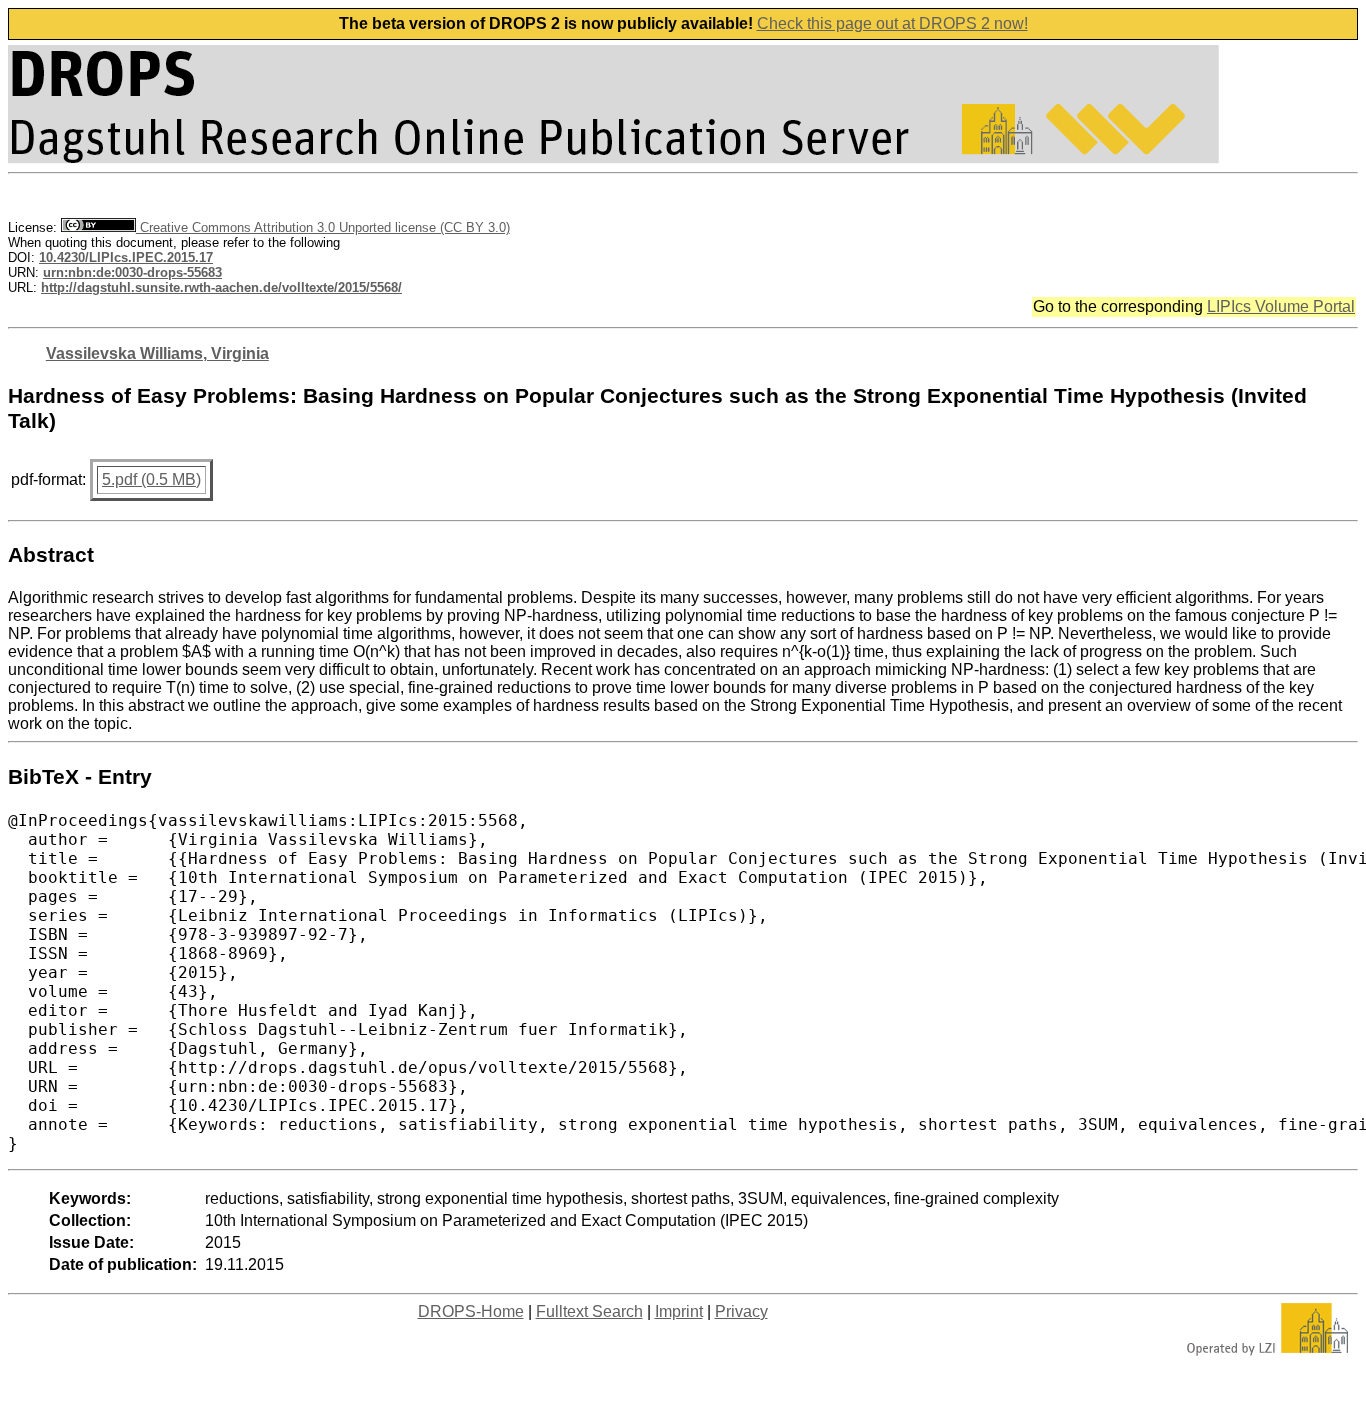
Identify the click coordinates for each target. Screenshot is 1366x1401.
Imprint (679, 1311)
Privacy (741, 1311)
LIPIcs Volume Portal (1281, 306)
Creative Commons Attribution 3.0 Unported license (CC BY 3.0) (323, 227)
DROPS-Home (471, 1311)
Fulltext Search (589, 1311)
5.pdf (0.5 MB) (151, 479)
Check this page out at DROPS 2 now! (892, 23)
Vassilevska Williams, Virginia (157, 353)
